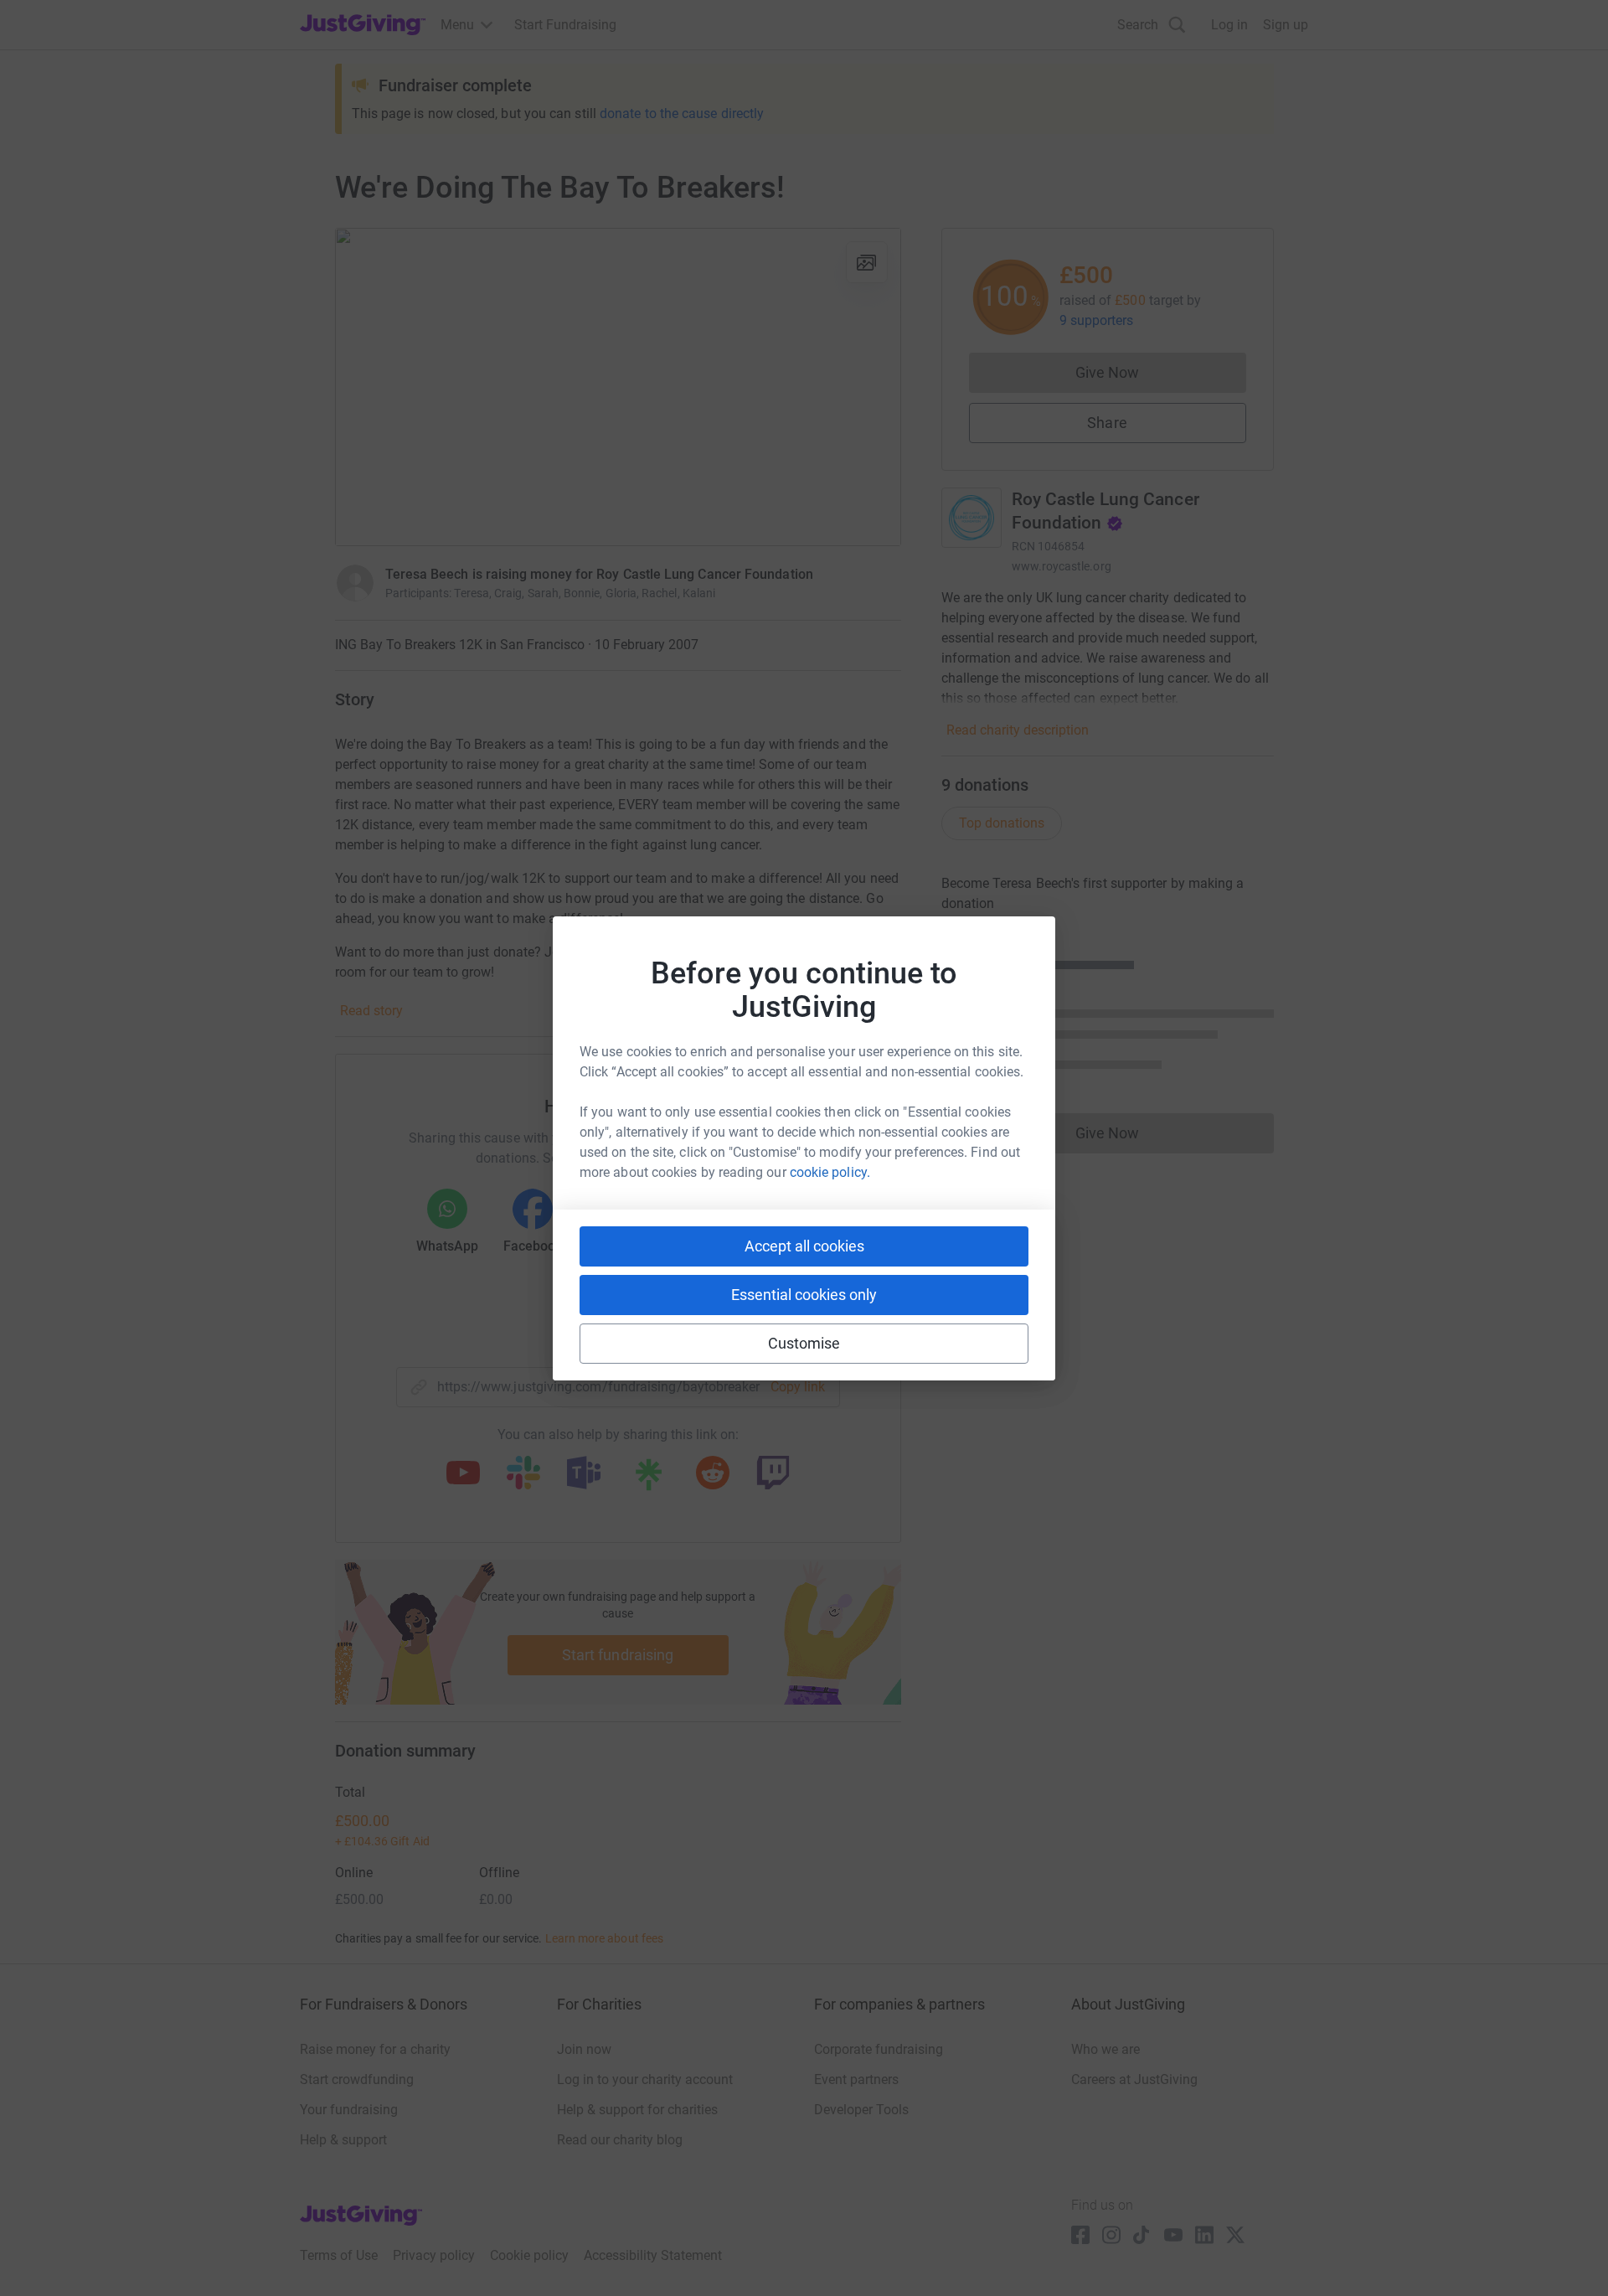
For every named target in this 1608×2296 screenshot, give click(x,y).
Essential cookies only (804, 1295)
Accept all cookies (804, 1246)
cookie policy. (830, 1172)
